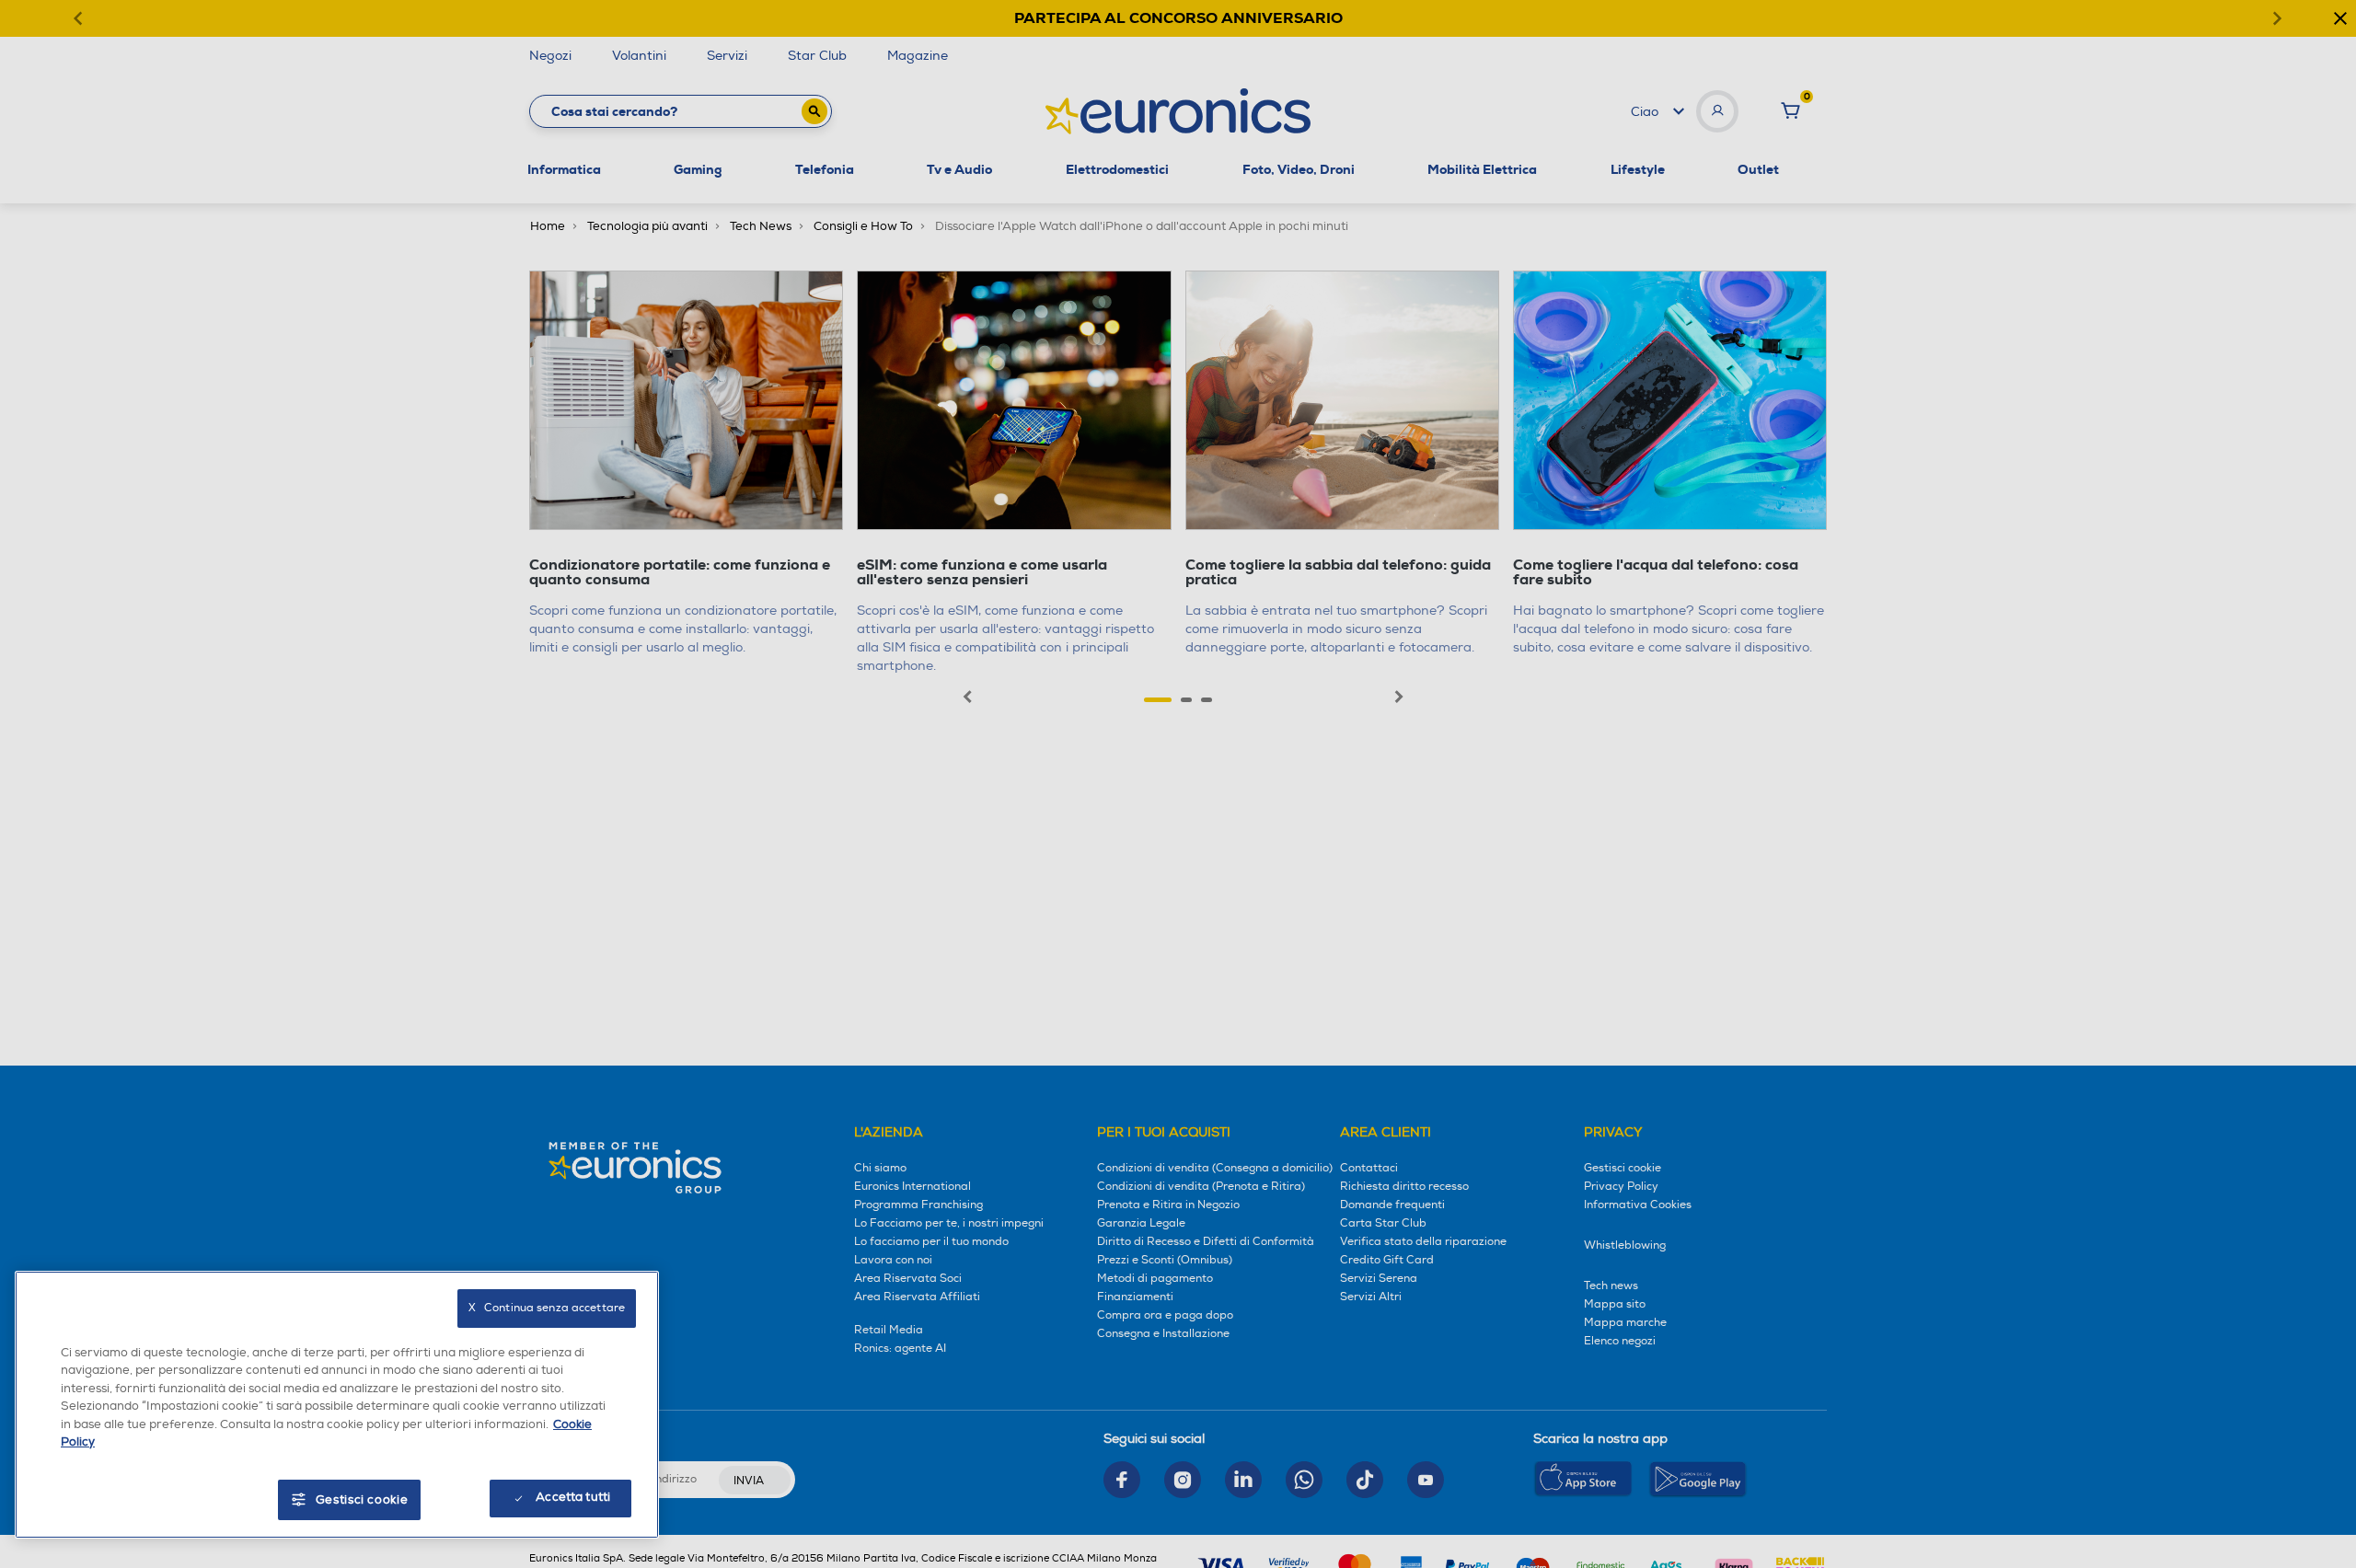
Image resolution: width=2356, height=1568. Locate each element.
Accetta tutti (573, 1497)
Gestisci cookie (362, 1500)
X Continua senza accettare (547, 1308)
